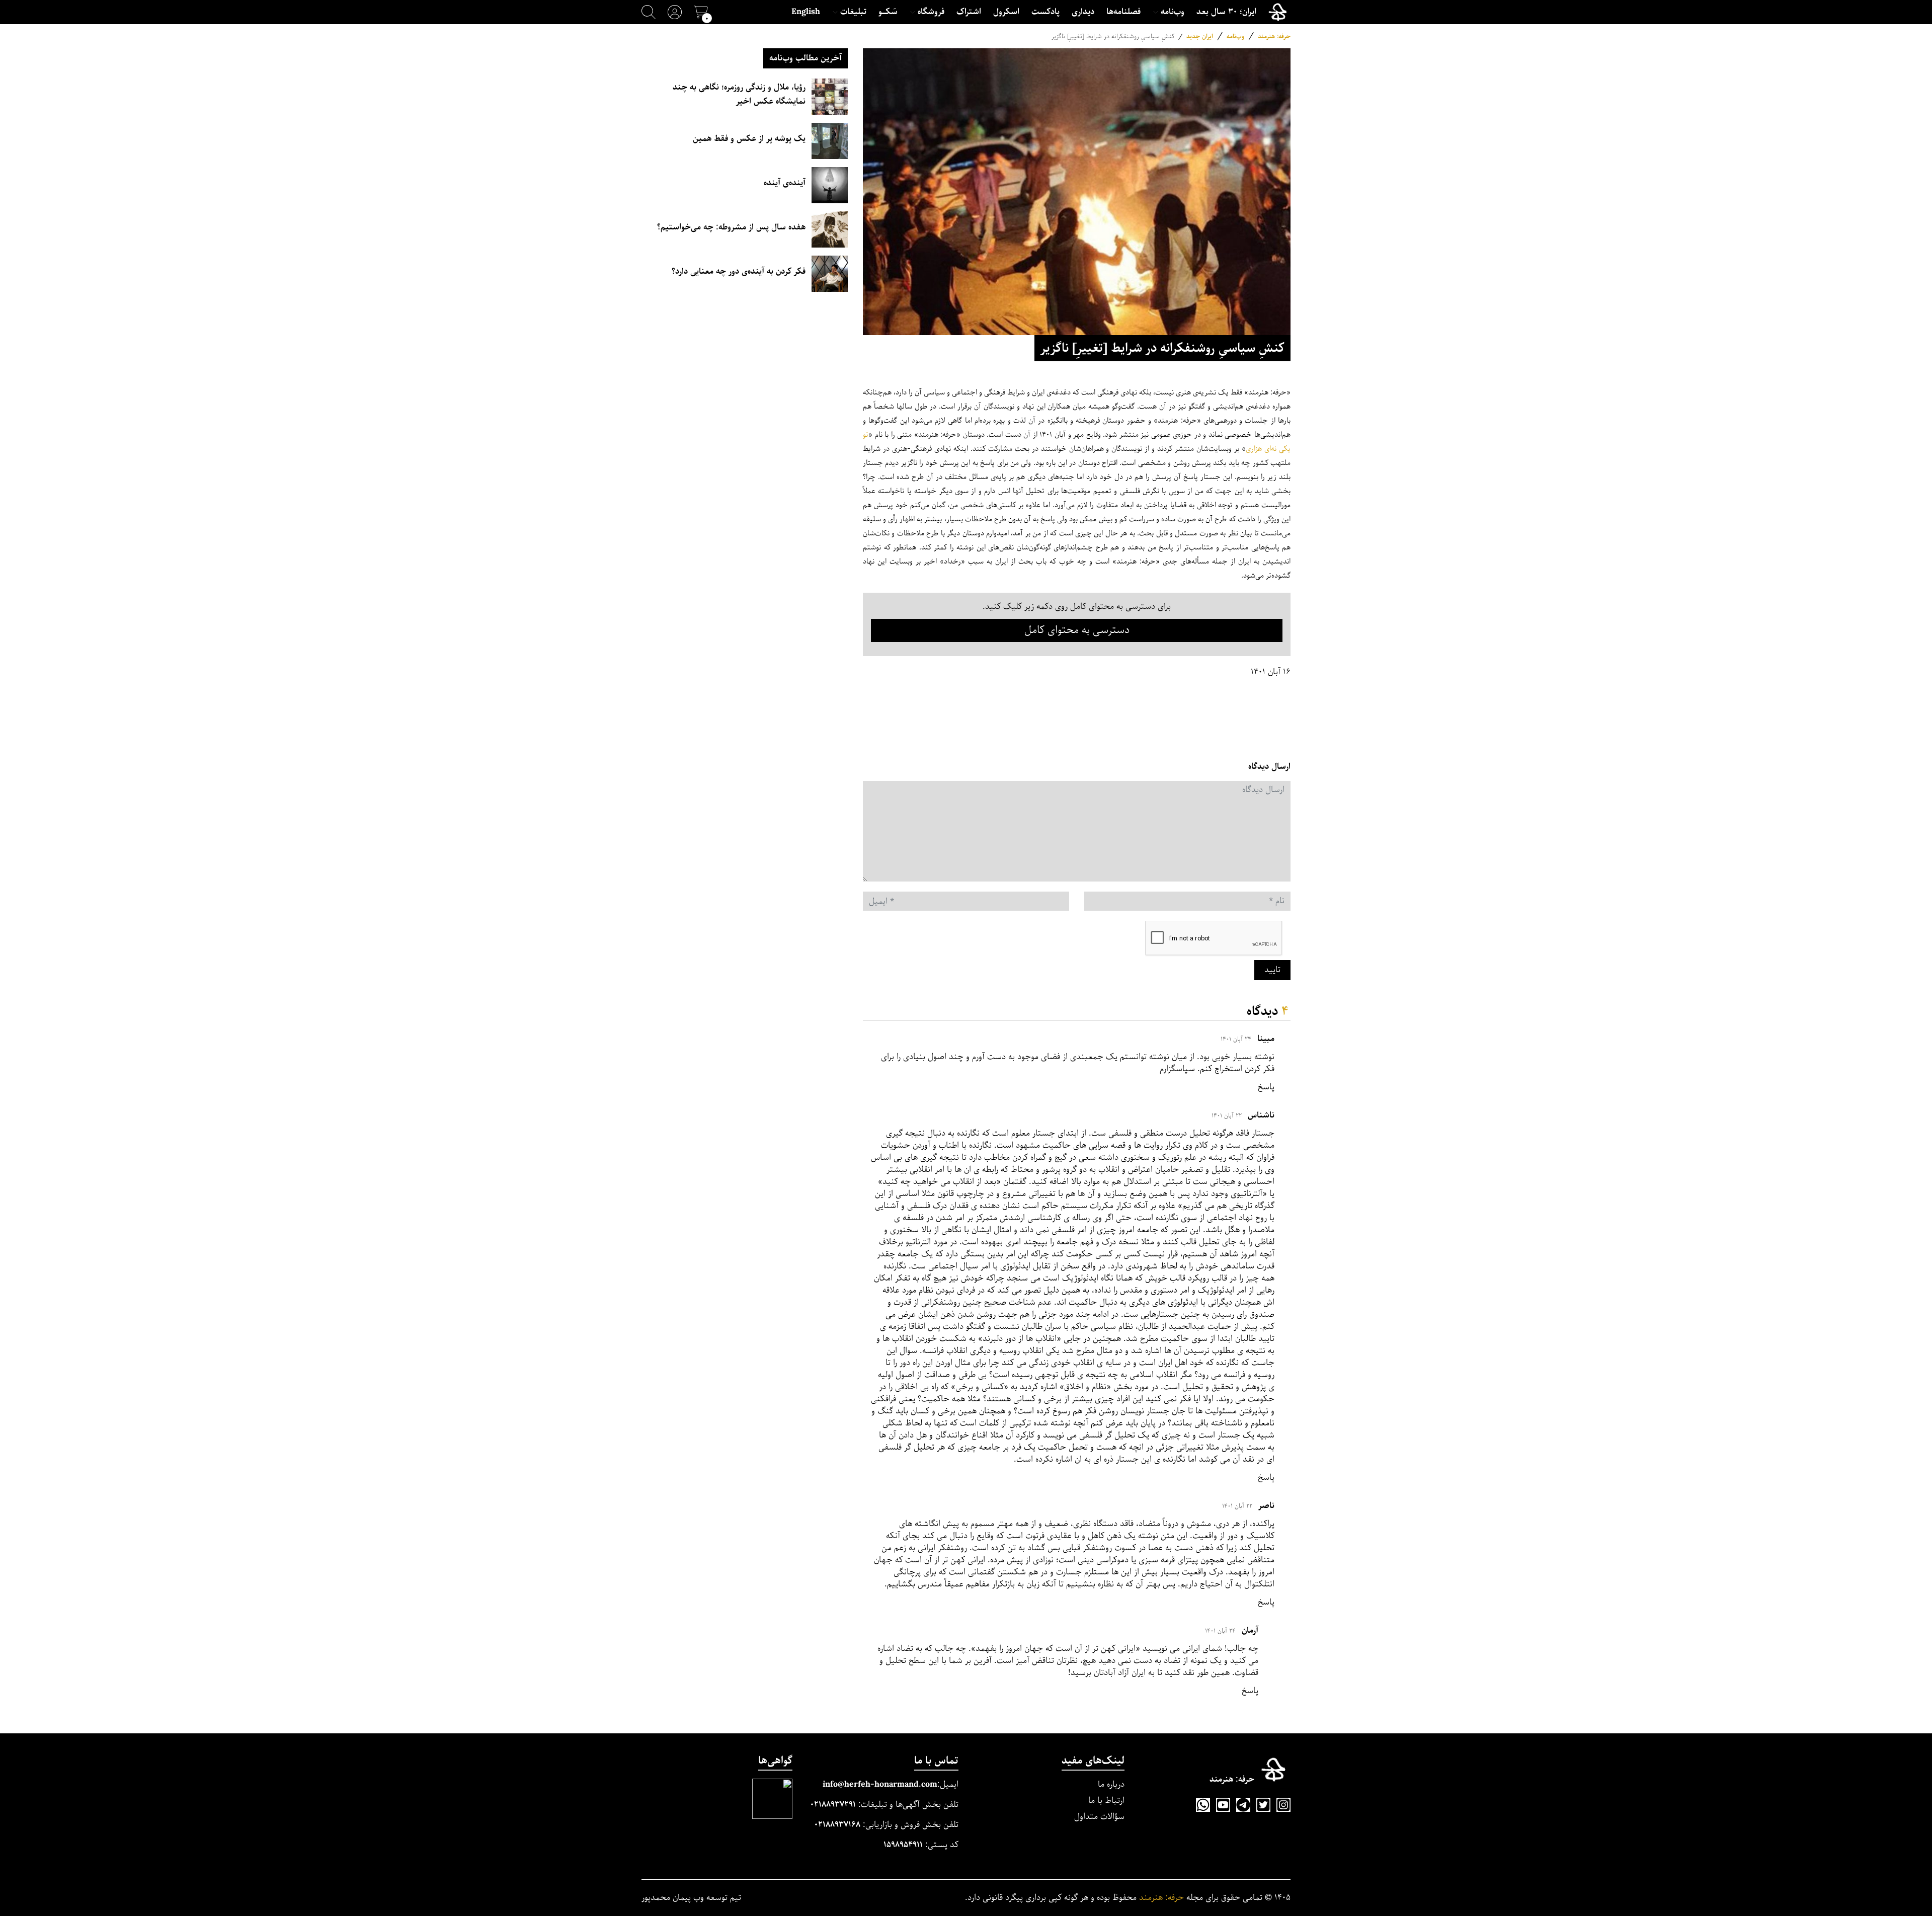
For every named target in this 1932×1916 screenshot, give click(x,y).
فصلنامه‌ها (1123, 12)
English (806, 12)
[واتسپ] (1203, 1805)
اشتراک (969, 12)
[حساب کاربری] (675, 12)
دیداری (1083, 12)
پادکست (1045, 12)
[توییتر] (1263, 1805)
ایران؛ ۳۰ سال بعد (1226, 12)
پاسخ (1266, 1087)
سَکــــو (888, 12)
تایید (1272, 970)
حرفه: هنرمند (1274, 36)
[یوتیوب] (1223, 1805)
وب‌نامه (1235, 36)
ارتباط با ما (1106, 1801)
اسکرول (1006, 12)
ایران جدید (1200, 36)
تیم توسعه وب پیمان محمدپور (691, 1898)
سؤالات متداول (1099, 1817)
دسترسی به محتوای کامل (1077, 630)
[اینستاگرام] (1283, 1805)
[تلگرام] (1243, 1805)
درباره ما (1111, 1784)
